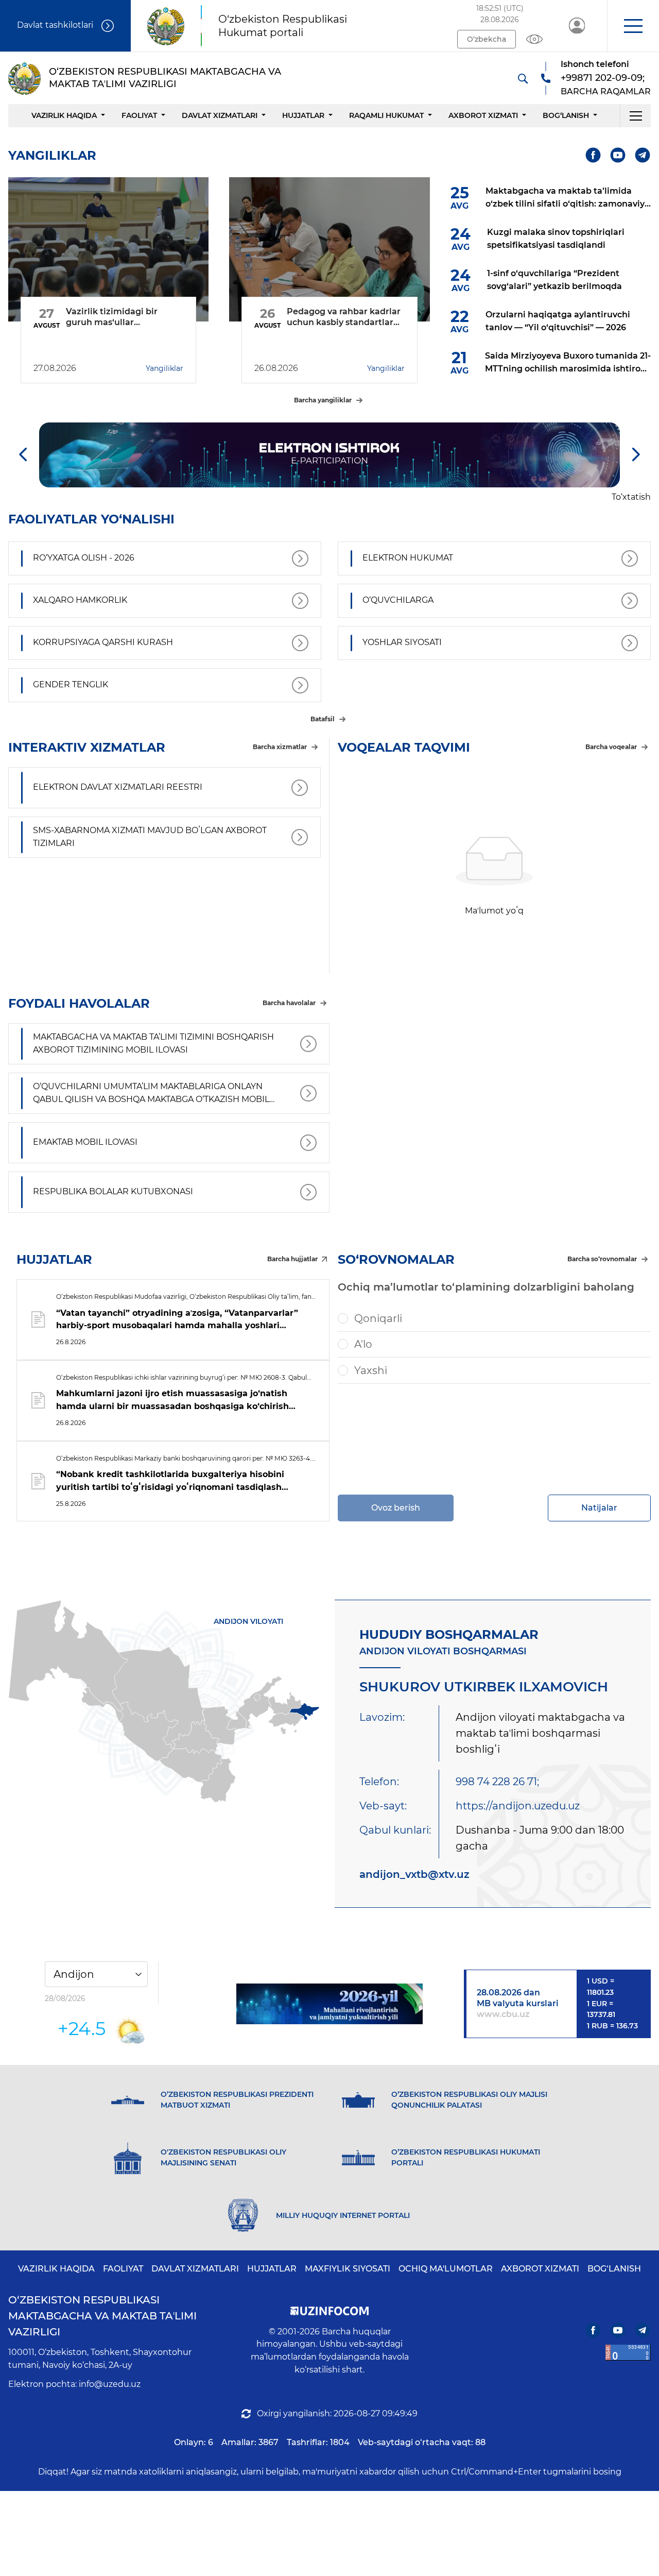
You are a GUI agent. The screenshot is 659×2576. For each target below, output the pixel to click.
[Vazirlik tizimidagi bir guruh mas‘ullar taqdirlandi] (108, 249)
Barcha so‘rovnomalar (602, 1259)
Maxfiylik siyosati (348, 2269)
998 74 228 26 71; (497, 1782)
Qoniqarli (378, 1318)
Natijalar (599, 1508)
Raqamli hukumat (386, 115)
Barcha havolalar (289, 1003)
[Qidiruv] (523, 78)
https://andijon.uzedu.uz (518, 1806)
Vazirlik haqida (64, 115)
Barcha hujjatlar (292, 1259)
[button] (633, 26)
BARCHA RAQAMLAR (606, 91)
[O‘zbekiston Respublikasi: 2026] (330, 2004)
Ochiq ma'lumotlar (446, 2269)
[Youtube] (618, 155)
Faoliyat (139, 115)
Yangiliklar (164, 368)
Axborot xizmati (483, 115)
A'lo (363, 1344)
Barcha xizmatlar (280, 747)
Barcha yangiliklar (323, 400)
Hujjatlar (303, 115)
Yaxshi (371, 1370)
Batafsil (323, 719)
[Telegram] (643, 155)
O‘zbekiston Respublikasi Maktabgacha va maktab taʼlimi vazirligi (102, 2316)
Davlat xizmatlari (220, 115)
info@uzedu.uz (110, 2384)
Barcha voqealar (611, 747)
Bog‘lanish (566, 115)
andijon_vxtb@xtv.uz (414, 1874)
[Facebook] (593, 155)
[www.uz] (628, 2353)
